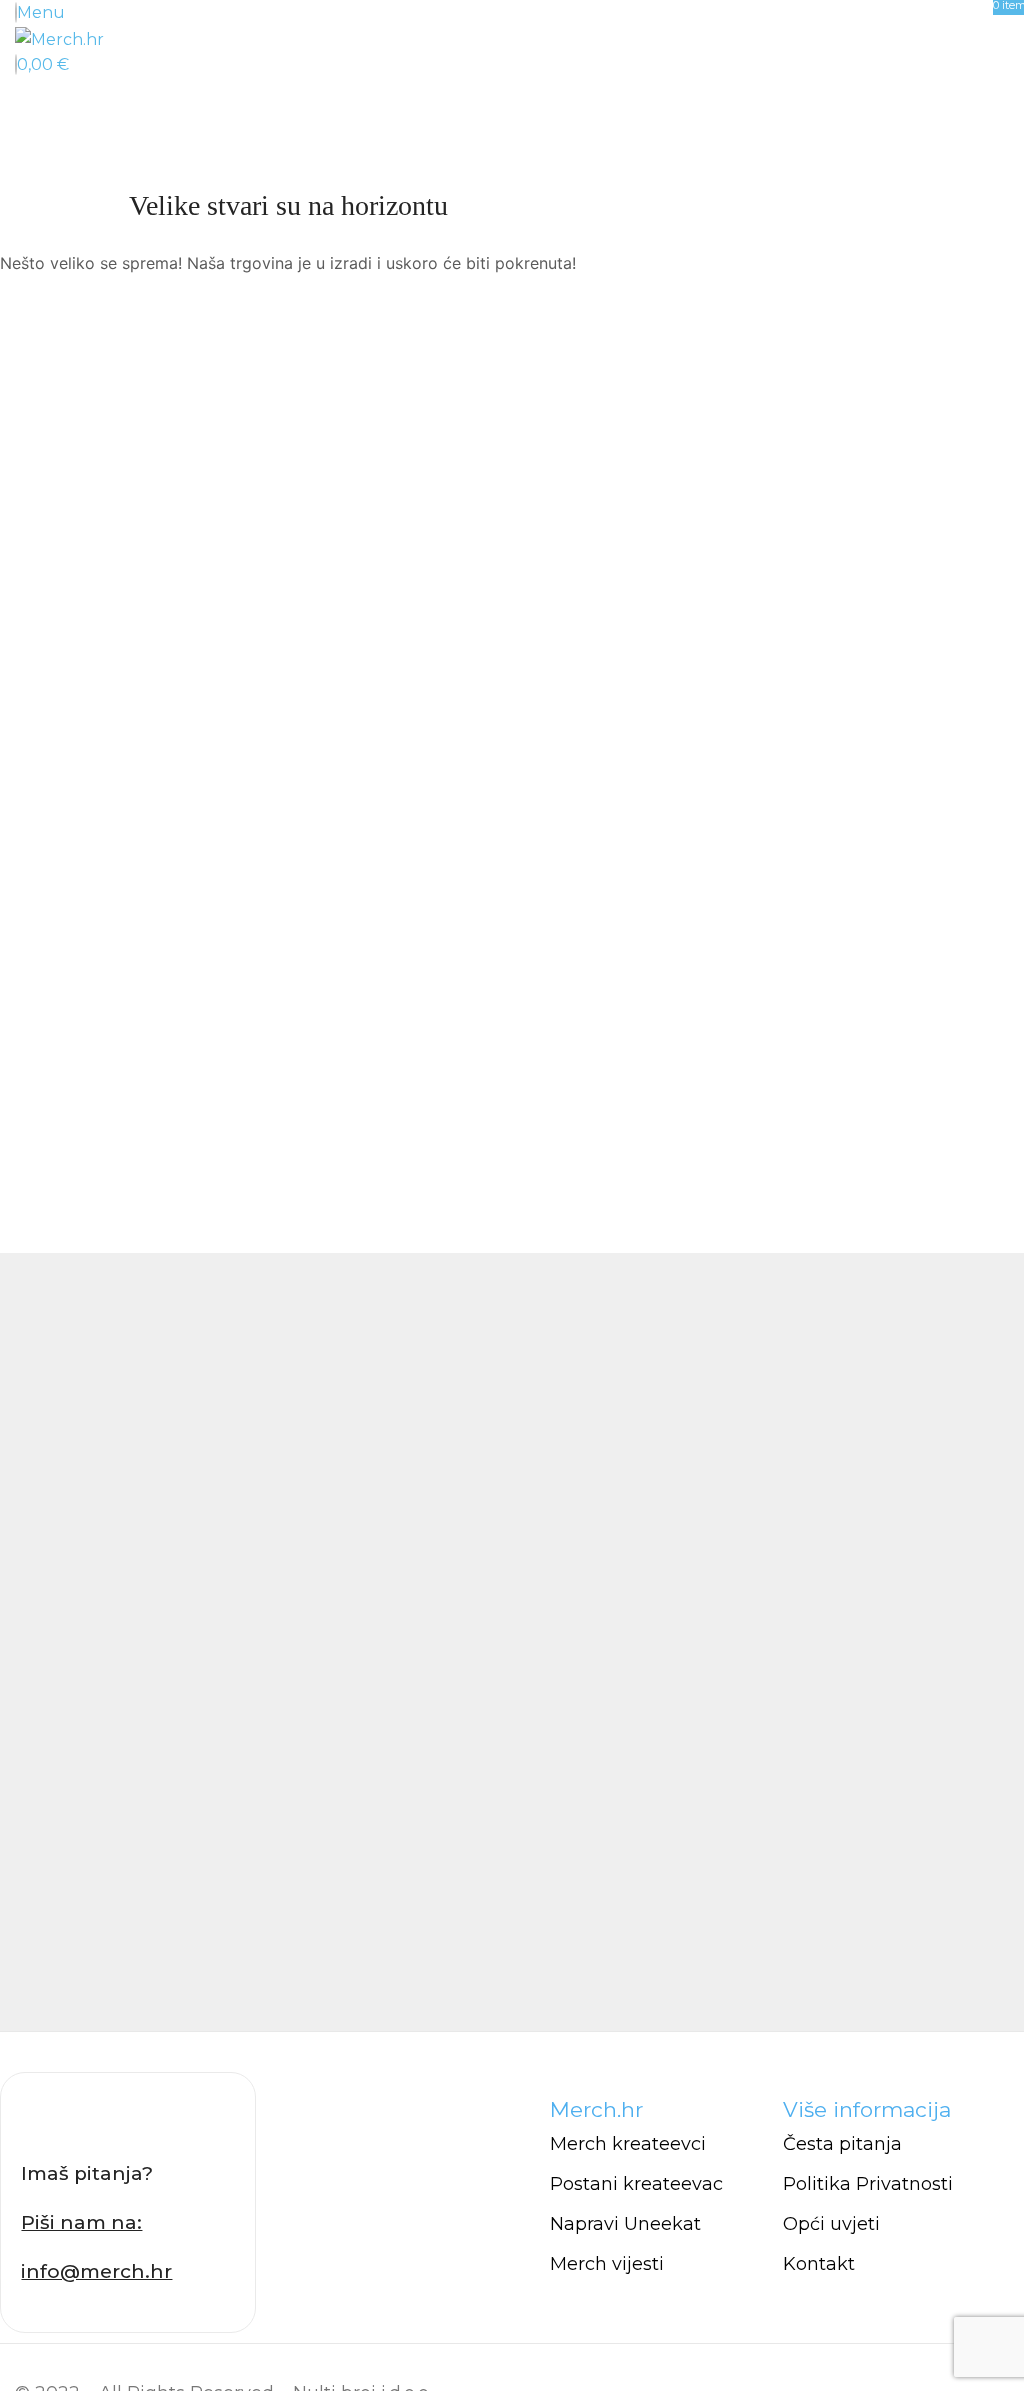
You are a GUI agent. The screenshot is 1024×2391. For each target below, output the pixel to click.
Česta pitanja (842, 2144)
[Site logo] (59, 38)
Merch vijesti (607, 2264)
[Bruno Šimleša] (512, 1642)
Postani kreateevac (636, 2184)
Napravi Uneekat (625, 2224)
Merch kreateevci (628, 2144)
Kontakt (819, 2264)
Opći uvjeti (831, 2224)
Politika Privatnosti (868, 2184)
